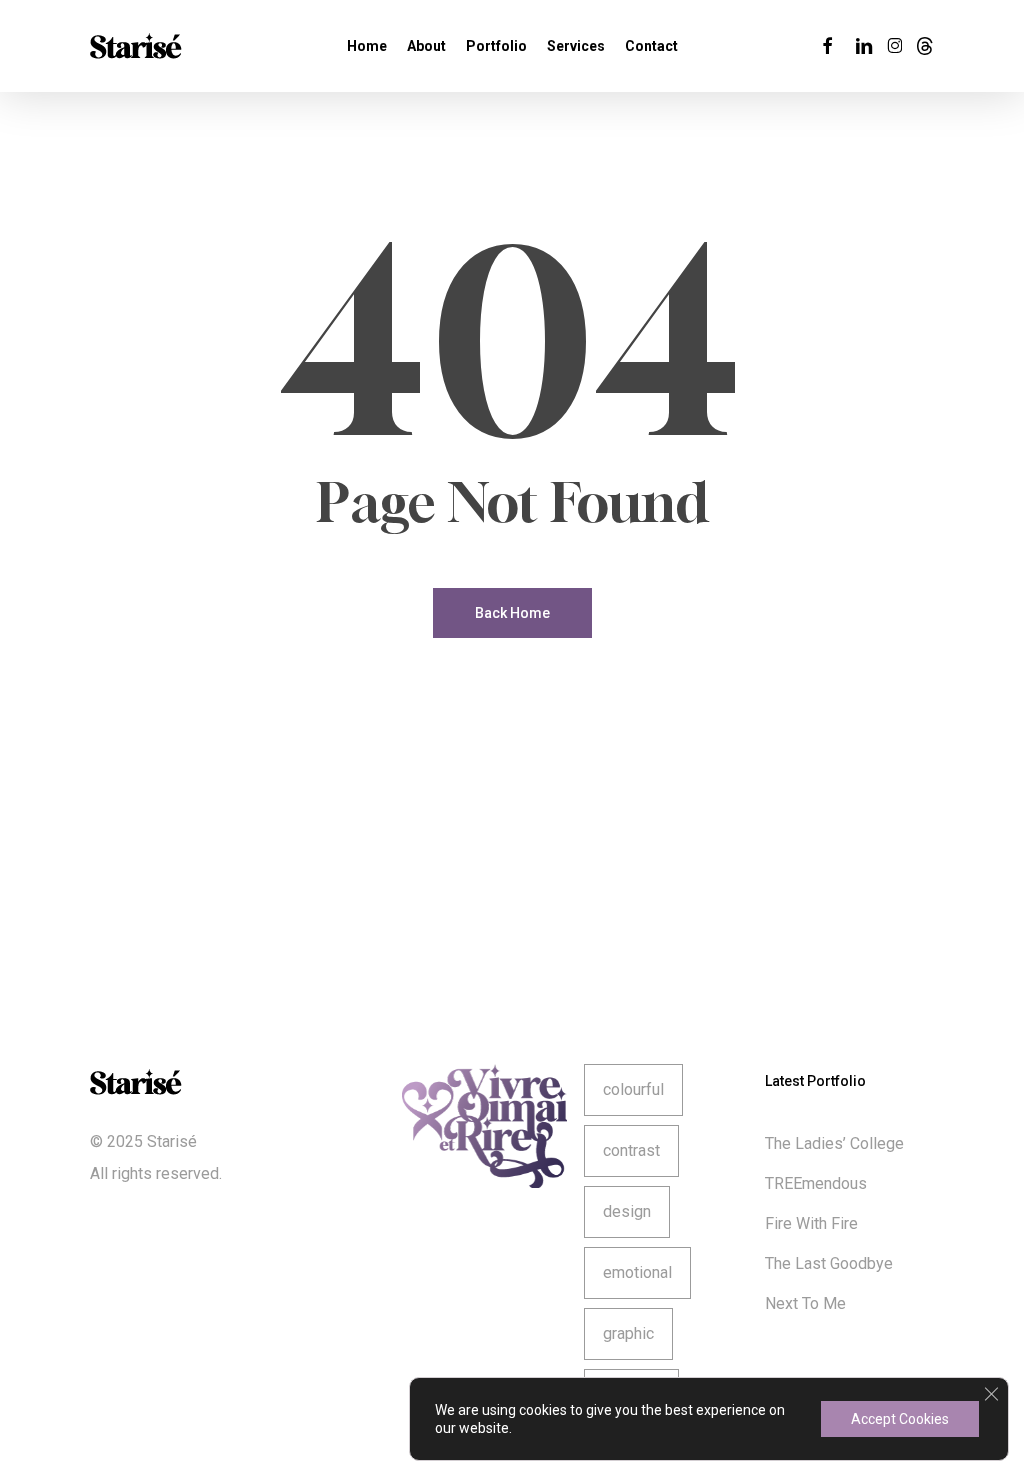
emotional (637, 1272)
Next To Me (805, 1303)
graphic (628, 1333)
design (627, 1211)
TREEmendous (816, 1183)
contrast (631, 1150)
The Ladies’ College (834, 1143)
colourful (633, 1089)
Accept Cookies (900, 1419)
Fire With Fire (811, 1223)
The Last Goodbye (829, 1263)
